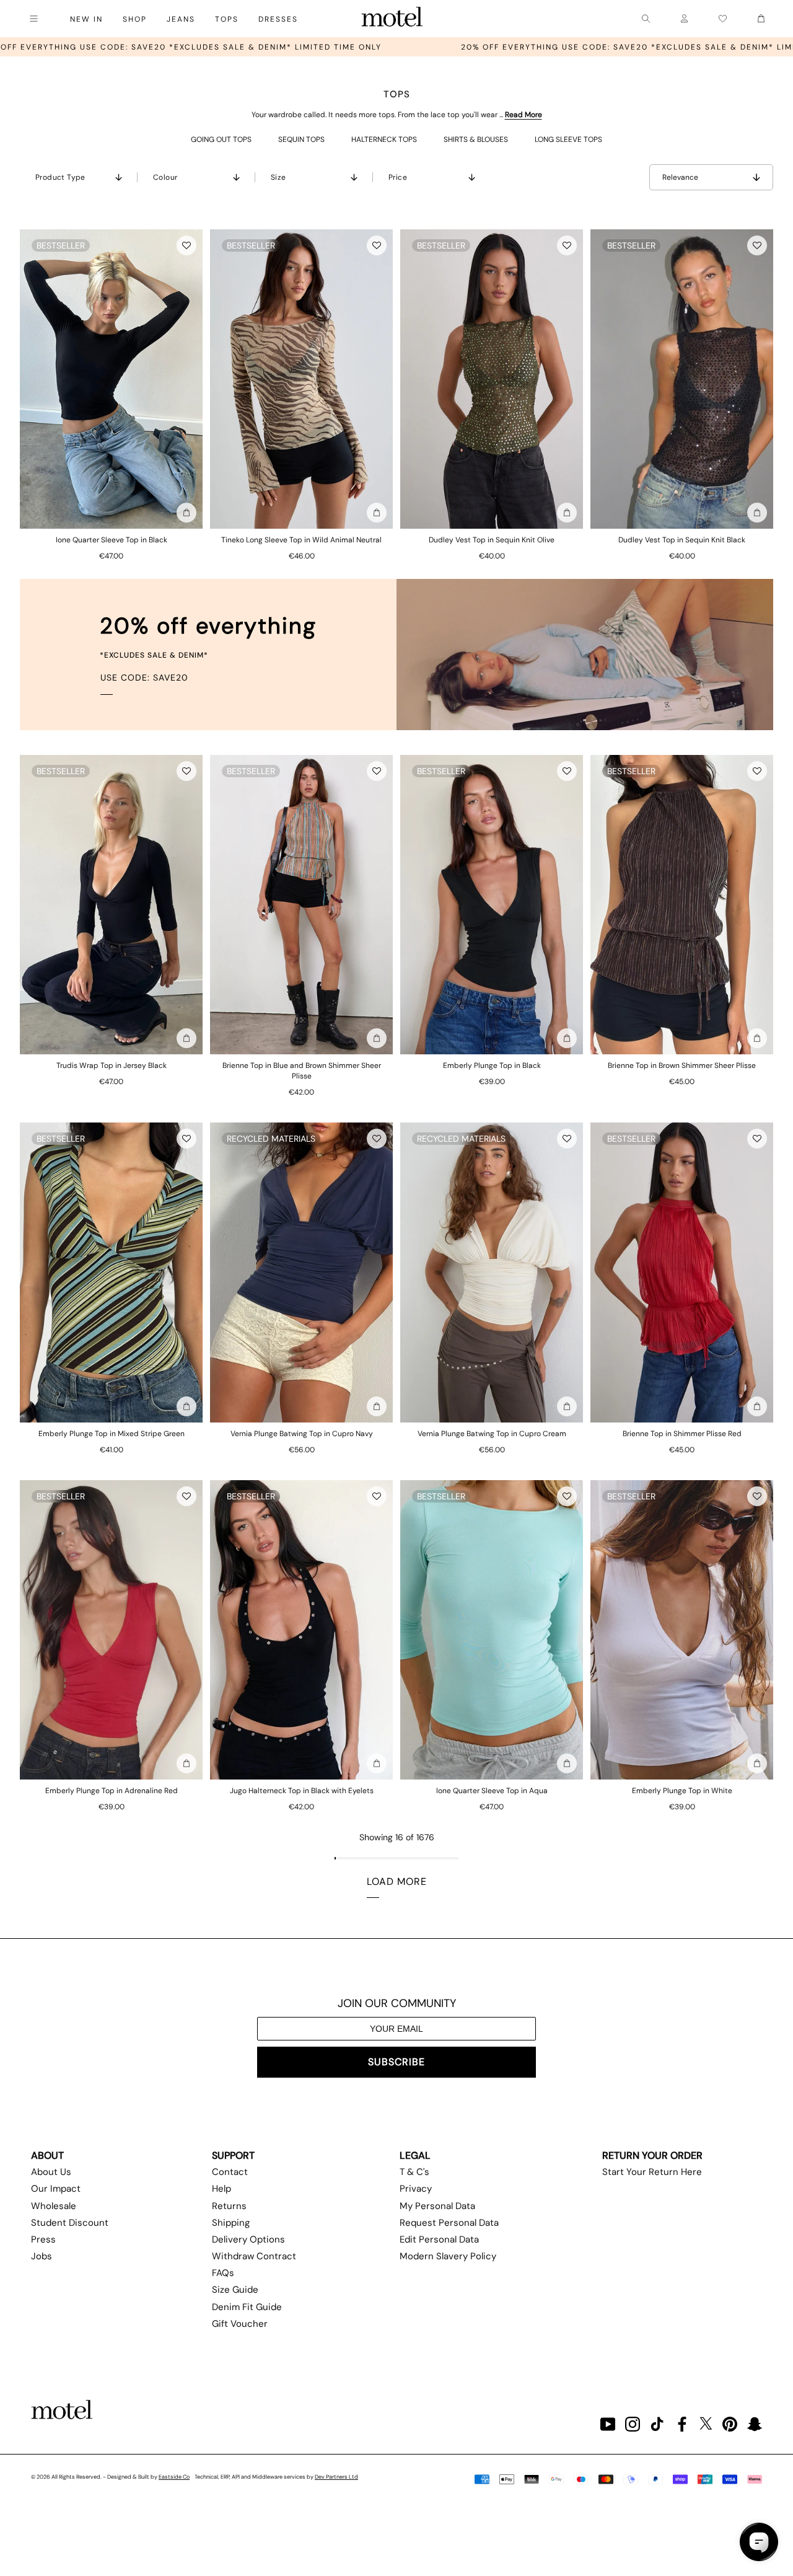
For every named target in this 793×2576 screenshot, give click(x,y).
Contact (230, 2172)
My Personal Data (437, 2206)
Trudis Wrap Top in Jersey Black (112, 1065)
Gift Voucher (240, 2324)
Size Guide (235, 2290)
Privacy (416, 2189)
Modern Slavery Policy (448, 2256)
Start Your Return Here (652, 2172)
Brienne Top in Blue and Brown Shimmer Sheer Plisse (302, 1071)
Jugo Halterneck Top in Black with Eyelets (302, 1791)
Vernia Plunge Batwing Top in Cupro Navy (302, 1434)
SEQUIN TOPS (301, 139)
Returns (229, 2206)
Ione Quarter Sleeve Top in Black (112, 540)
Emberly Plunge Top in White (682, 1791)
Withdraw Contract (254, 2256)
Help (221, 2189)
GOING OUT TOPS (221, 139)
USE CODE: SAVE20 (144, 677)
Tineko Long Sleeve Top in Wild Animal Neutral (301, 540)
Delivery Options (248, 2239)
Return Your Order (652, 2155)
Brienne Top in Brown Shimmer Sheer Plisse (682, 1065)
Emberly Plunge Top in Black (492, 1065)
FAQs (223, 2273)
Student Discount (70, 2223)
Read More (524, 115)
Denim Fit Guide (247, 2307)
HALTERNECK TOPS (384, 139)
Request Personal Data (449, 2223)
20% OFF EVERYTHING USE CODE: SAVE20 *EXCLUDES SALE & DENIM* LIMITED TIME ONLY (428, 47)
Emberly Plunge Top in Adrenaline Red (112, 1791)
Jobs (42, 2256)
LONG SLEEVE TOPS (568, 139)
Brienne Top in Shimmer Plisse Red (682, 1434)
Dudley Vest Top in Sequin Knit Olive (492, 540)
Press (43, 2239)
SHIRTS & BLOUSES (476, 139)
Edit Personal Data (439, 2239)
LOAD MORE (397, 1881)
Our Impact (56, 2189)
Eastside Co (174, 2477)
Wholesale (54, 2206)
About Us (51, 2172)
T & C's (414, 2172)
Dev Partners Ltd (336, 2477)
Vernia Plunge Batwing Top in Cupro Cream (492, 1434)
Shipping (231, 2223)
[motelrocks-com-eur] (392, 19)
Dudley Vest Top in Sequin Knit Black (682, 540)
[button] (186, 245)
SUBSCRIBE (396, 2062)
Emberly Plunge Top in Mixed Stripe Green (112, 1434)
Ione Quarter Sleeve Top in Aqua (492, 1791)
